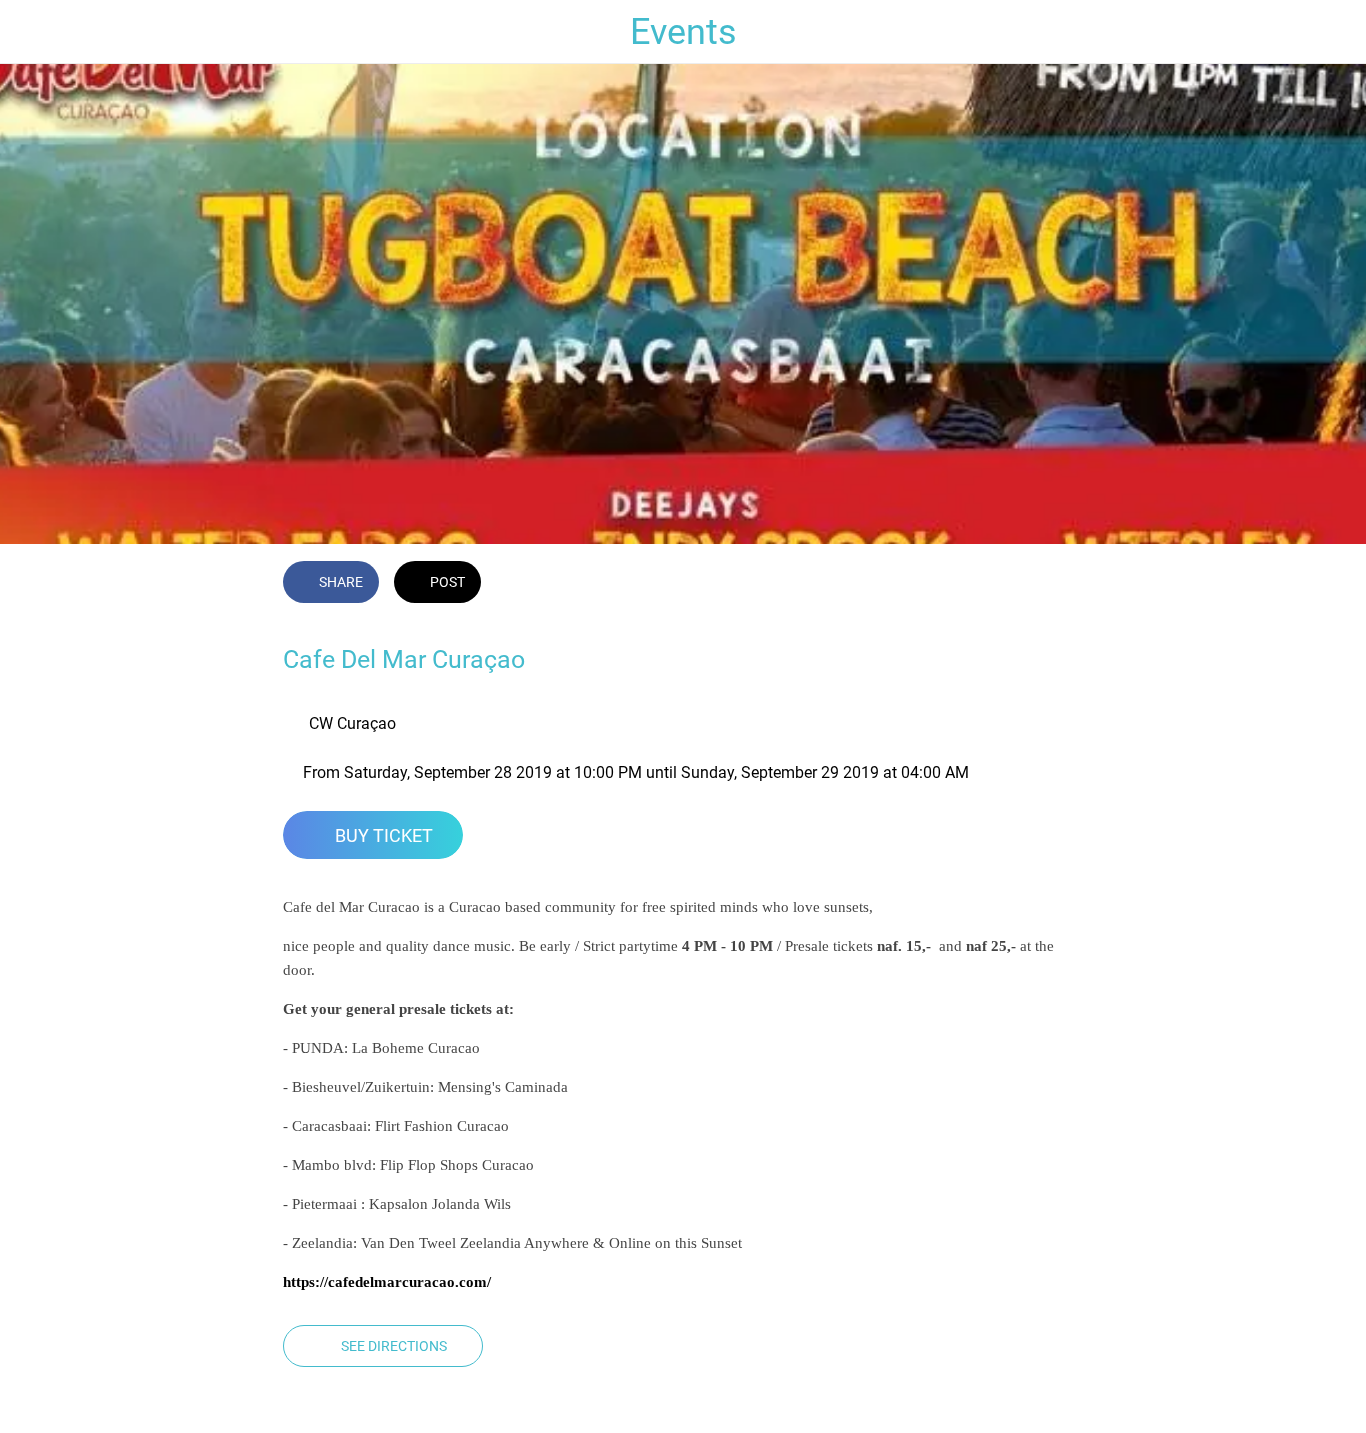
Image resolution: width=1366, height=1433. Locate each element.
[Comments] (1059, 584)
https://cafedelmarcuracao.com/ (387, 1282)
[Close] (32, 32)
